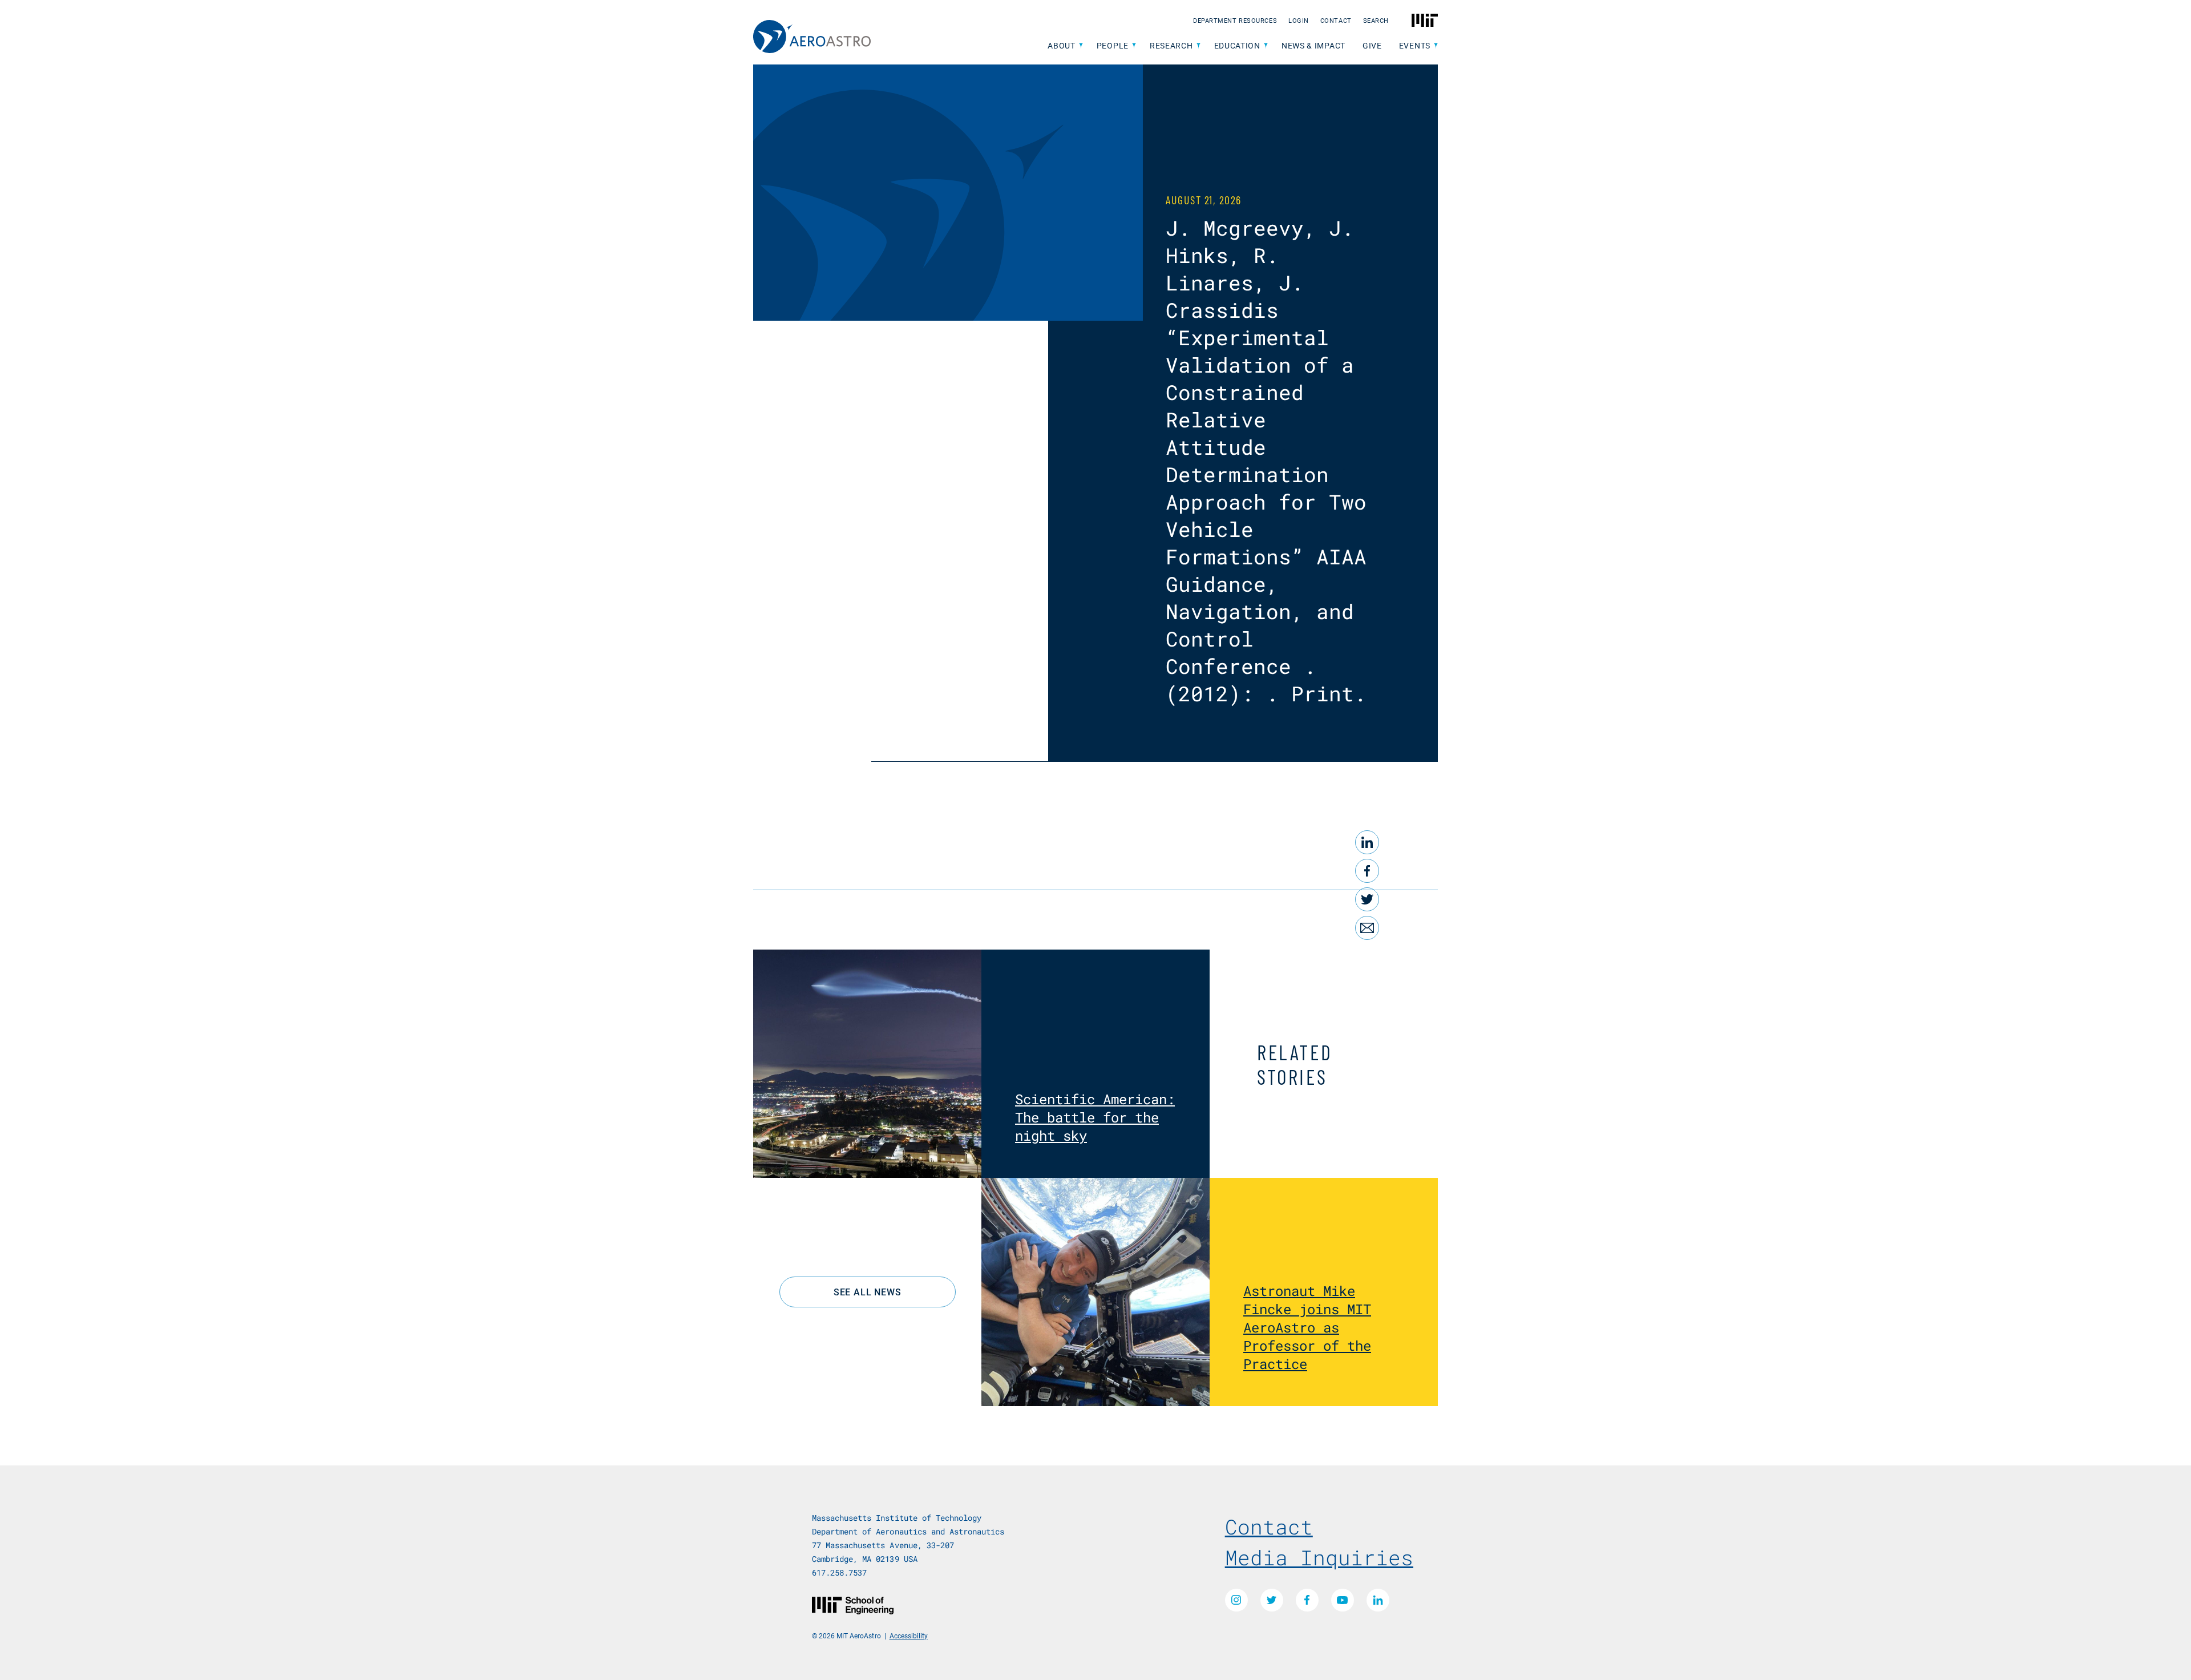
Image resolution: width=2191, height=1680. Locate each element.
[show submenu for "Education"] (1266, 46)
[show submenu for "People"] (1134, 46)
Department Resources (1235, 20)
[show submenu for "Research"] (1198, 46)
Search (1376, 20)
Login (1299, 20)
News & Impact (1313, 45)
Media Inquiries (1319, 1557)
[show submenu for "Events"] (1436, 46)
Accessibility (909, 1635)
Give (1372, 45)
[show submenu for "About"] (1081, 46)
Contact (1336, 20)
